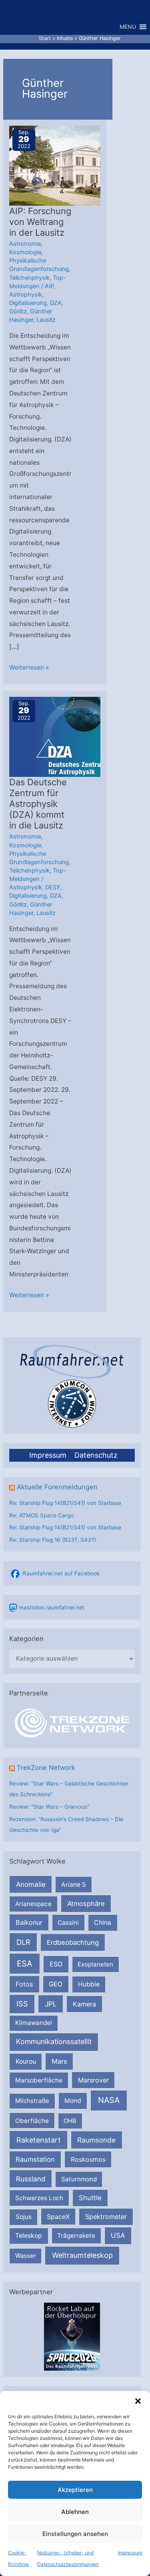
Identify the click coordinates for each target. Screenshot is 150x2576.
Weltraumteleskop (82, 2255)
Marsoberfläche (39, 2080)
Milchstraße (32, 2101)
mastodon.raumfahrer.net (52, 1607)
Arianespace (33, 1904)
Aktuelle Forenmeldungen (57, 1487)
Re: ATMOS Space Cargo (41, 1515)
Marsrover (93, 2080)
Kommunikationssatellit (54, 2041)
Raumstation (35, 2159)
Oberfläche (32, 2121)
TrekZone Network (46, 1767)
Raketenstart (39, 2140)
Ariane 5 (74, 1885)
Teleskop (29, 2236)
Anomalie (31, 1884)
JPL (51, 2004)
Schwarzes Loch (39, 2198)
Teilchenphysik (29, 278)
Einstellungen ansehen (75, 2534)
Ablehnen (75, 2512)
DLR (23, 1942)
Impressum (130, 2553)
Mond (73, 2101)
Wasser (26, 2256)
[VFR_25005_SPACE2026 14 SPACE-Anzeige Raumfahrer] (72, 2336)
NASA (109, 2100)
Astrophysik (26, 295)
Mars (59, 2061)
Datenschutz (96, 1455)
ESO (56, 1964)
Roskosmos (88, 2159)
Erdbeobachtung (73, 1942)
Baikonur (29, 1922)
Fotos (24, 1984)
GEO (56, 1984)
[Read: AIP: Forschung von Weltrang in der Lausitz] (61, 165)
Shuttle (90, 2198)
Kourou (26, 2061)
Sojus (24, 2217)
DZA (56, 303)
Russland (31, 2179)
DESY (53, 887)
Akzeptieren (75, 2490)
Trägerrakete (76, 2236)
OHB (70, 2121)
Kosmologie (25, 252)
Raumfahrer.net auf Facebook (61, 1573)
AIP (49, 286)
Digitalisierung (28, 303)
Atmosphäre (86, 1904)
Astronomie (25, 244)
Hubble (89, 1984)
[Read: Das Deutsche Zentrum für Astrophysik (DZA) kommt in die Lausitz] (61, 737)
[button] (138, 2401)
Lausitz (46, 320)
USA (118, 2235)
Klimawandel (34, 2023)
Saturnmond (79, 2179)
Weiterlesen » (29, 668)
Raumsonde (96, 2140)
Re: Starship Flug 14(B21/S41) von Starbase (65, 1503)
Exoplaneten (95, 1964)
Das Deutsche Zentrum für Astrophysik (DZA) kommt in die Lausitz (38, 804)
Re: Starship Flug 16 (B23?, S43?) (53, 1540)
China (103, 1923)
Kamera (84, 2004)
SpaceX (58, 2217)
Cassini (68, 1923)
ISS (22, 2004)
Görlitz (18, 311)
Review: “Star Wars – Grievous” (49, 1807)
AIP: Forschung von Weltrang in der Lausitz (40, 222)
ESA (25, 1964)
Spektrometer (106, 2217)
